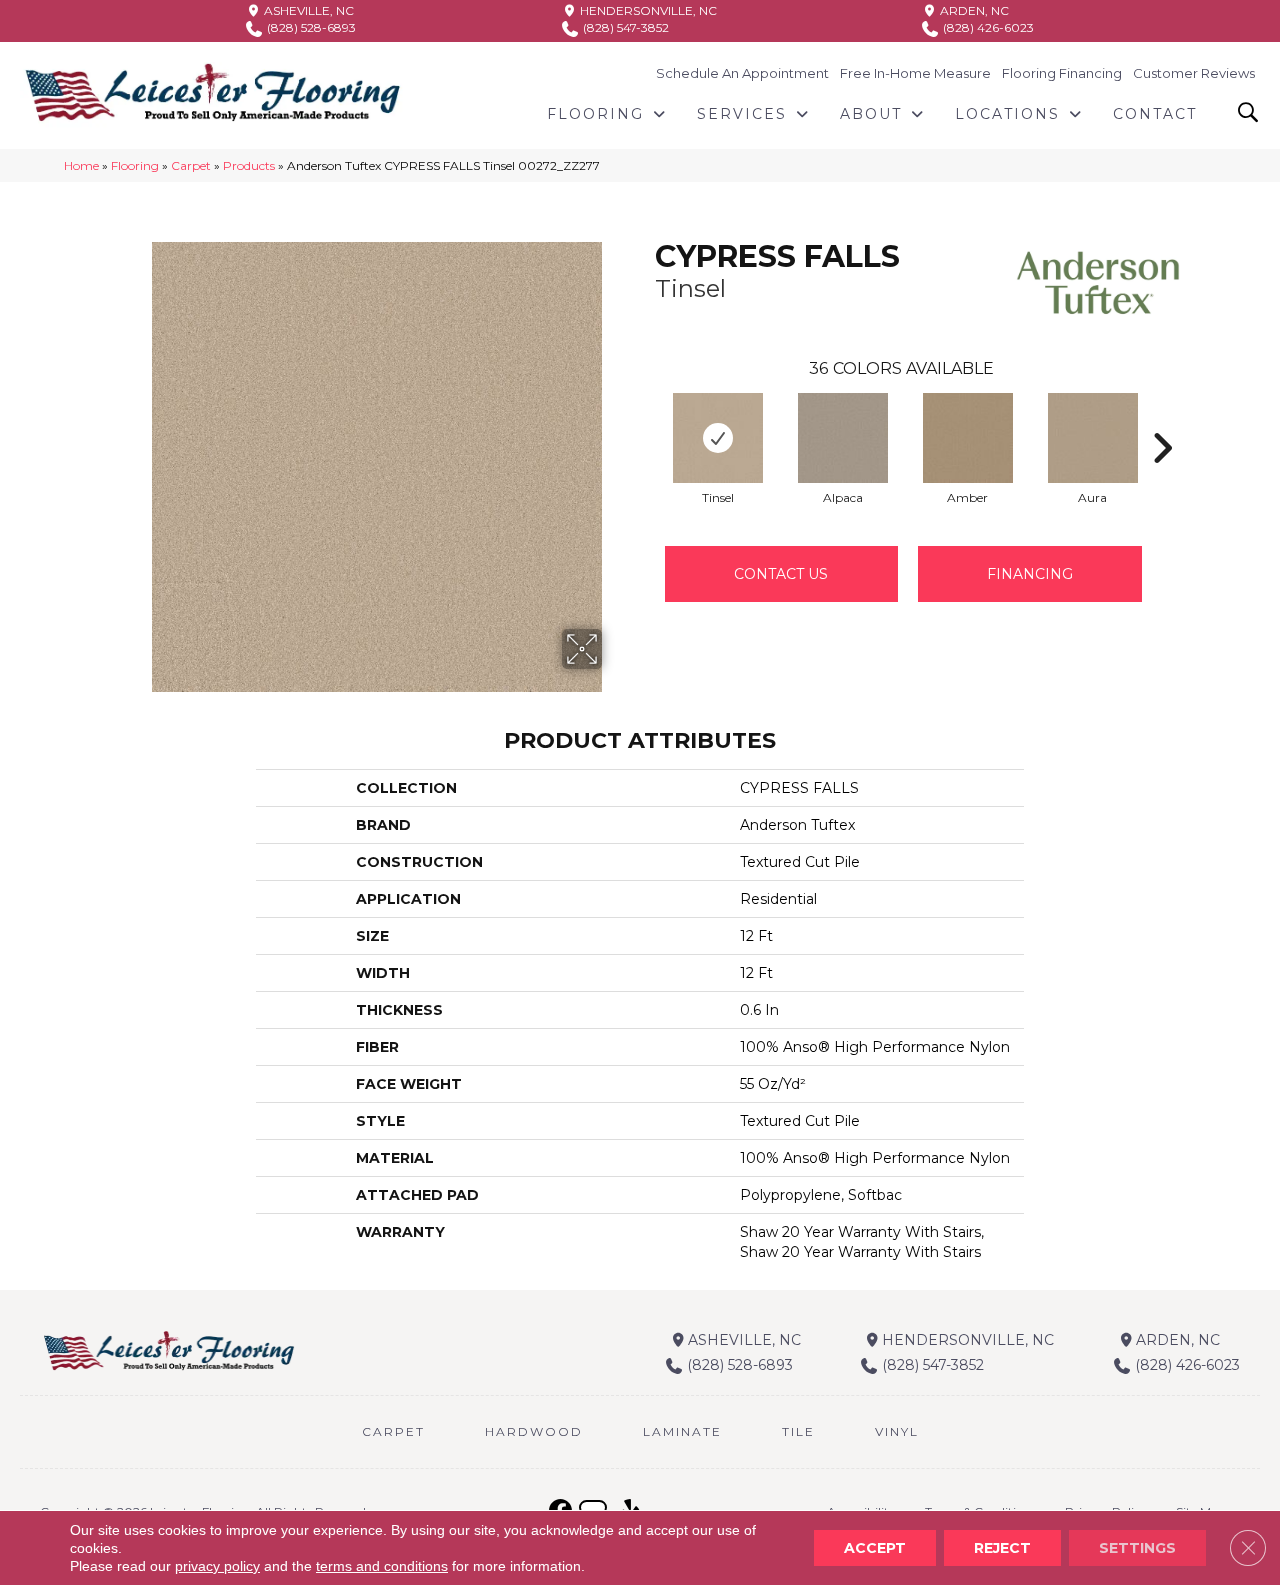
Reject (1002, 1548)
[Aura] (1093, 438)
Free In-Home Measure (915, 73)
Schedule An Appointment (742, 73)
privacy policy (217, 1566)
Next (1162, 418)
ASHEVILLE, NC (307, 10)
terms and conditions (382, 1566)
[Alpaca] (843, 438)
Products (249, 165)
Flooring (135, 165)
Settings (1137, 1548)
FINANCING (1030, 574)
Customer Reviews (1194, 73)
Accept (875, 1548)
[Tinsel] (718, 438)
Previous (645, 418)
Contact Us (781, 574)
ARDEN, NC (973, 10)
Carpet (191, 165)
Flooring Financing (1062, 73)
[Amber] (968, 438)
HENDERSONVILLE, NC (647, 10)
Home (81, 165)
